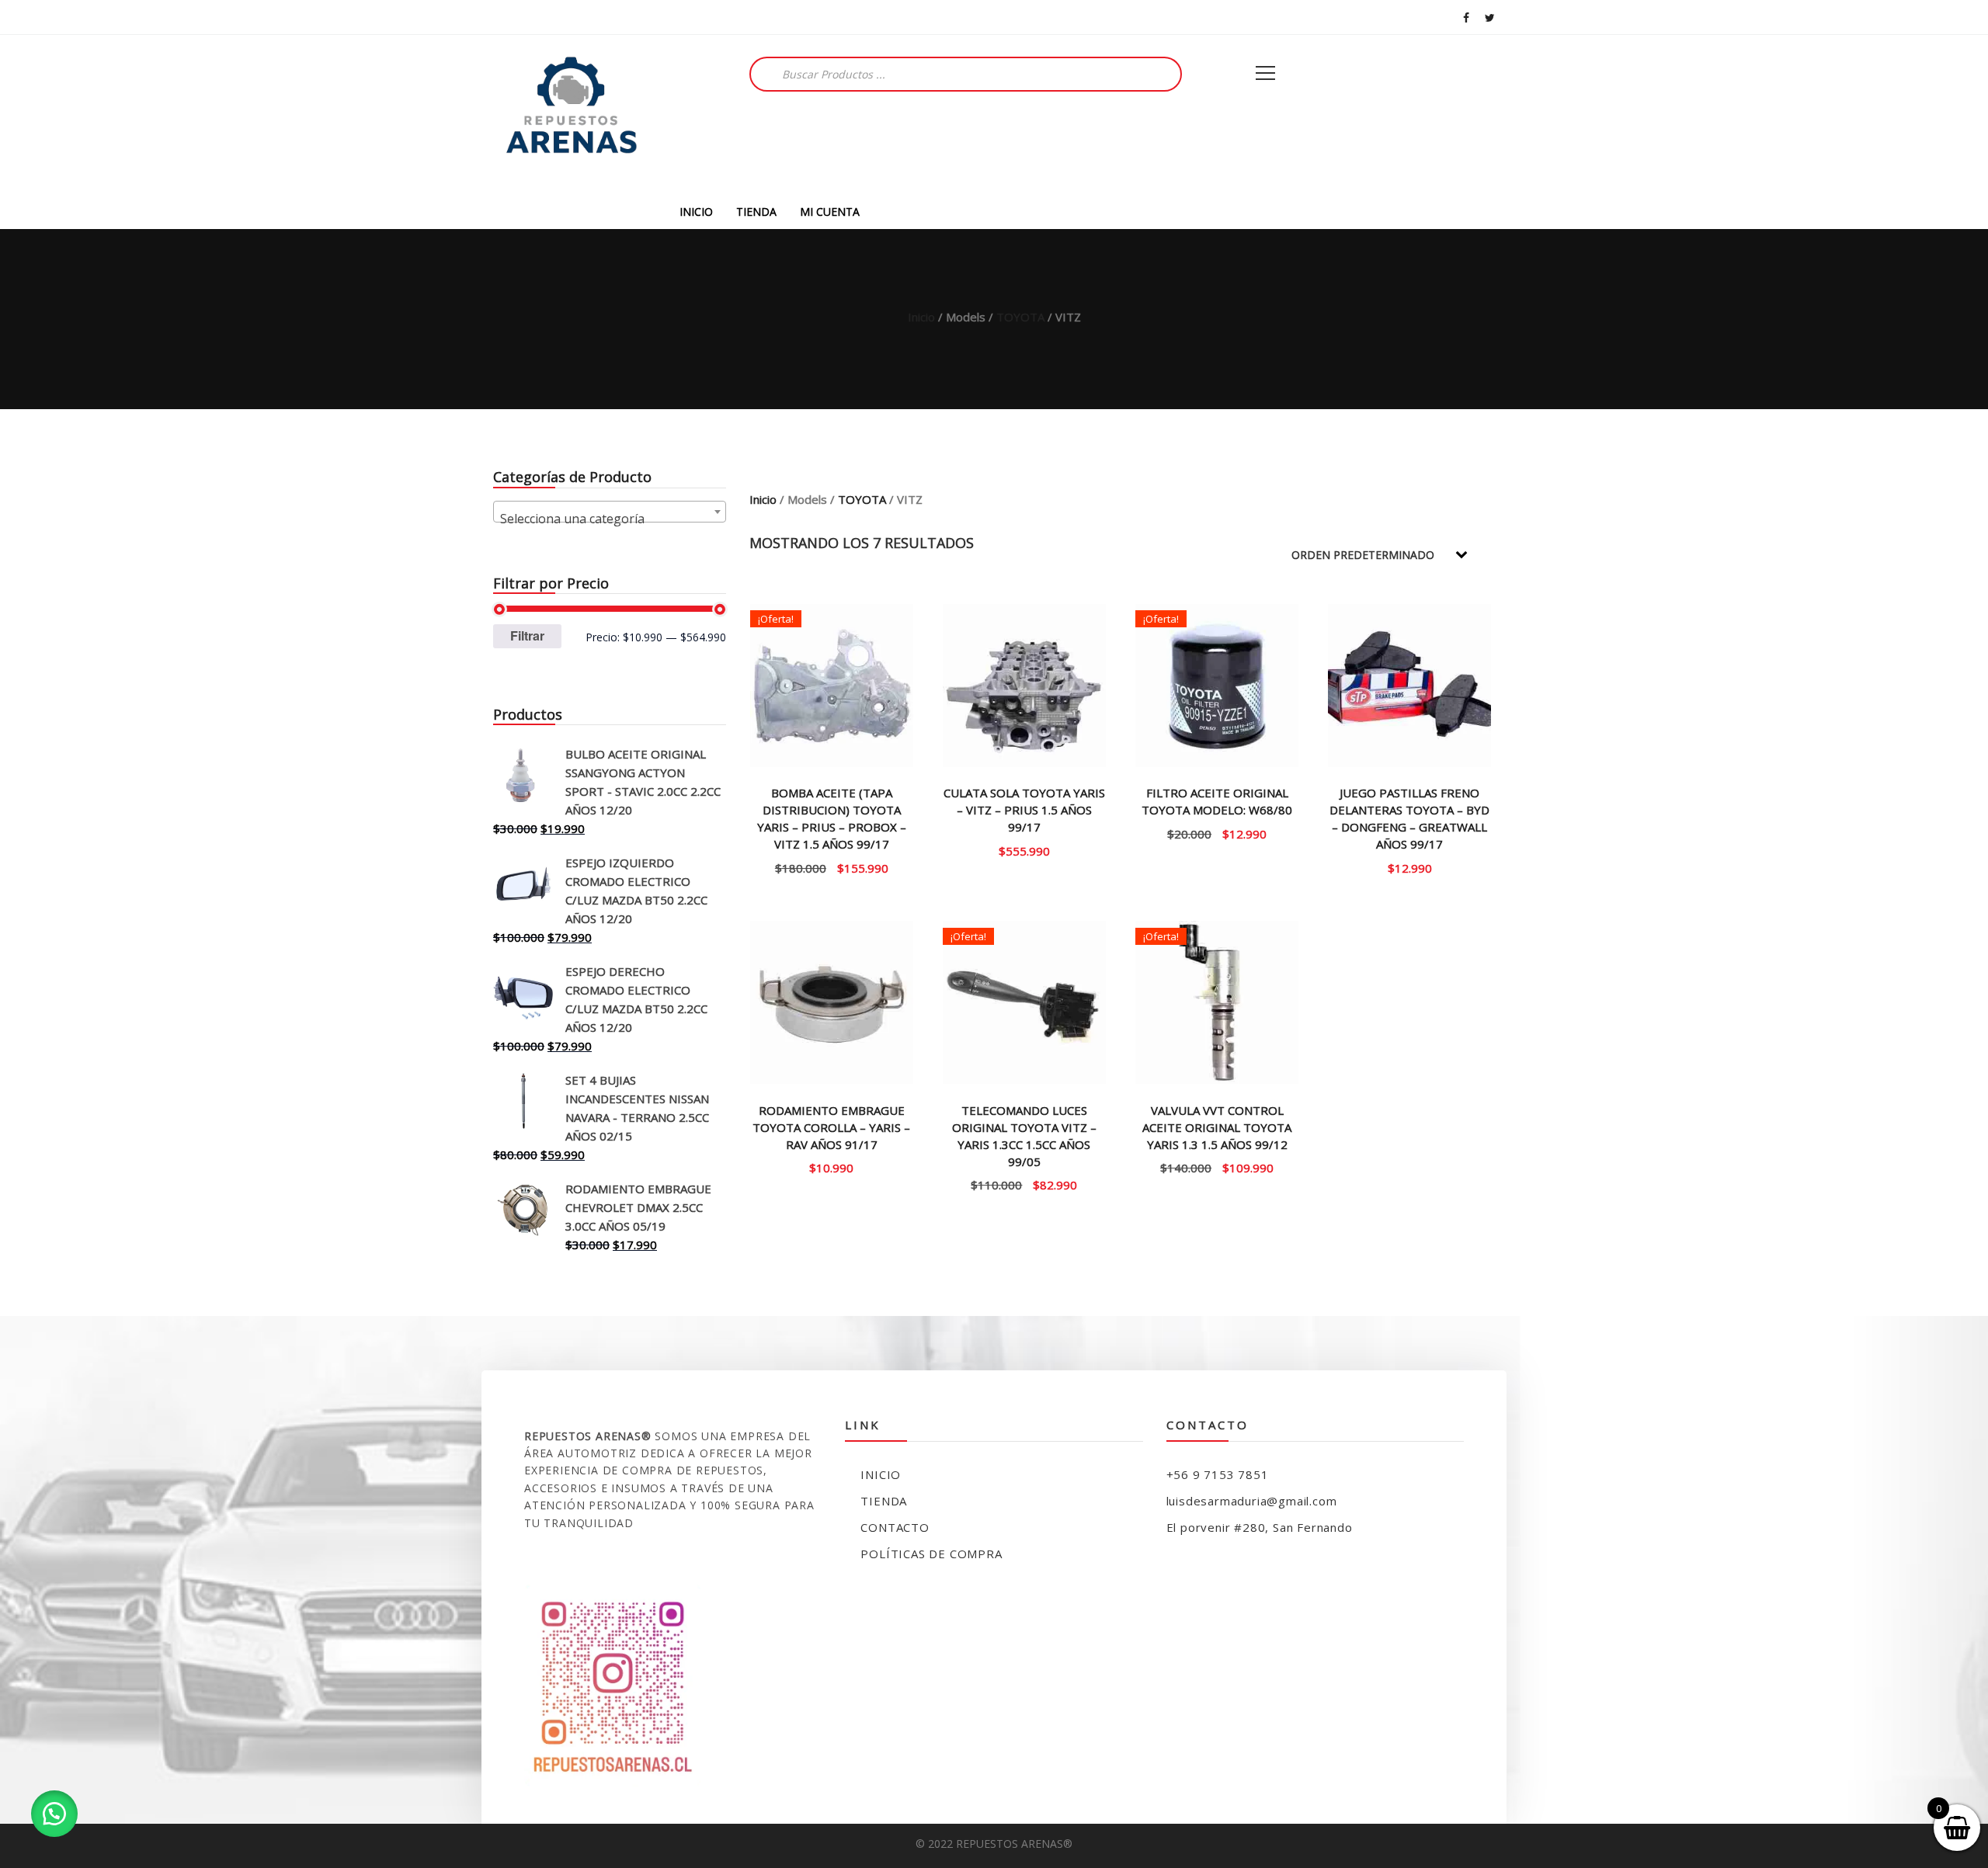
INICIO (696, 212)
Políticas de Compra (931, 1554)
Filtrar (527, 635)
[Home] (571, 115)
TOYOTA (1020, 317)
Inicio (921, 317)
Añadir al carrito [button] (1025, 850)
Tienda (884, 1501)
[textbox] (610, 519)
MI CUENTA (830, 212)
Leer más (832, 867)
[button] (54, 1814)
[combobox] (610, 512)
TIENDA (756, 212)
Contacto (895, 1527)
